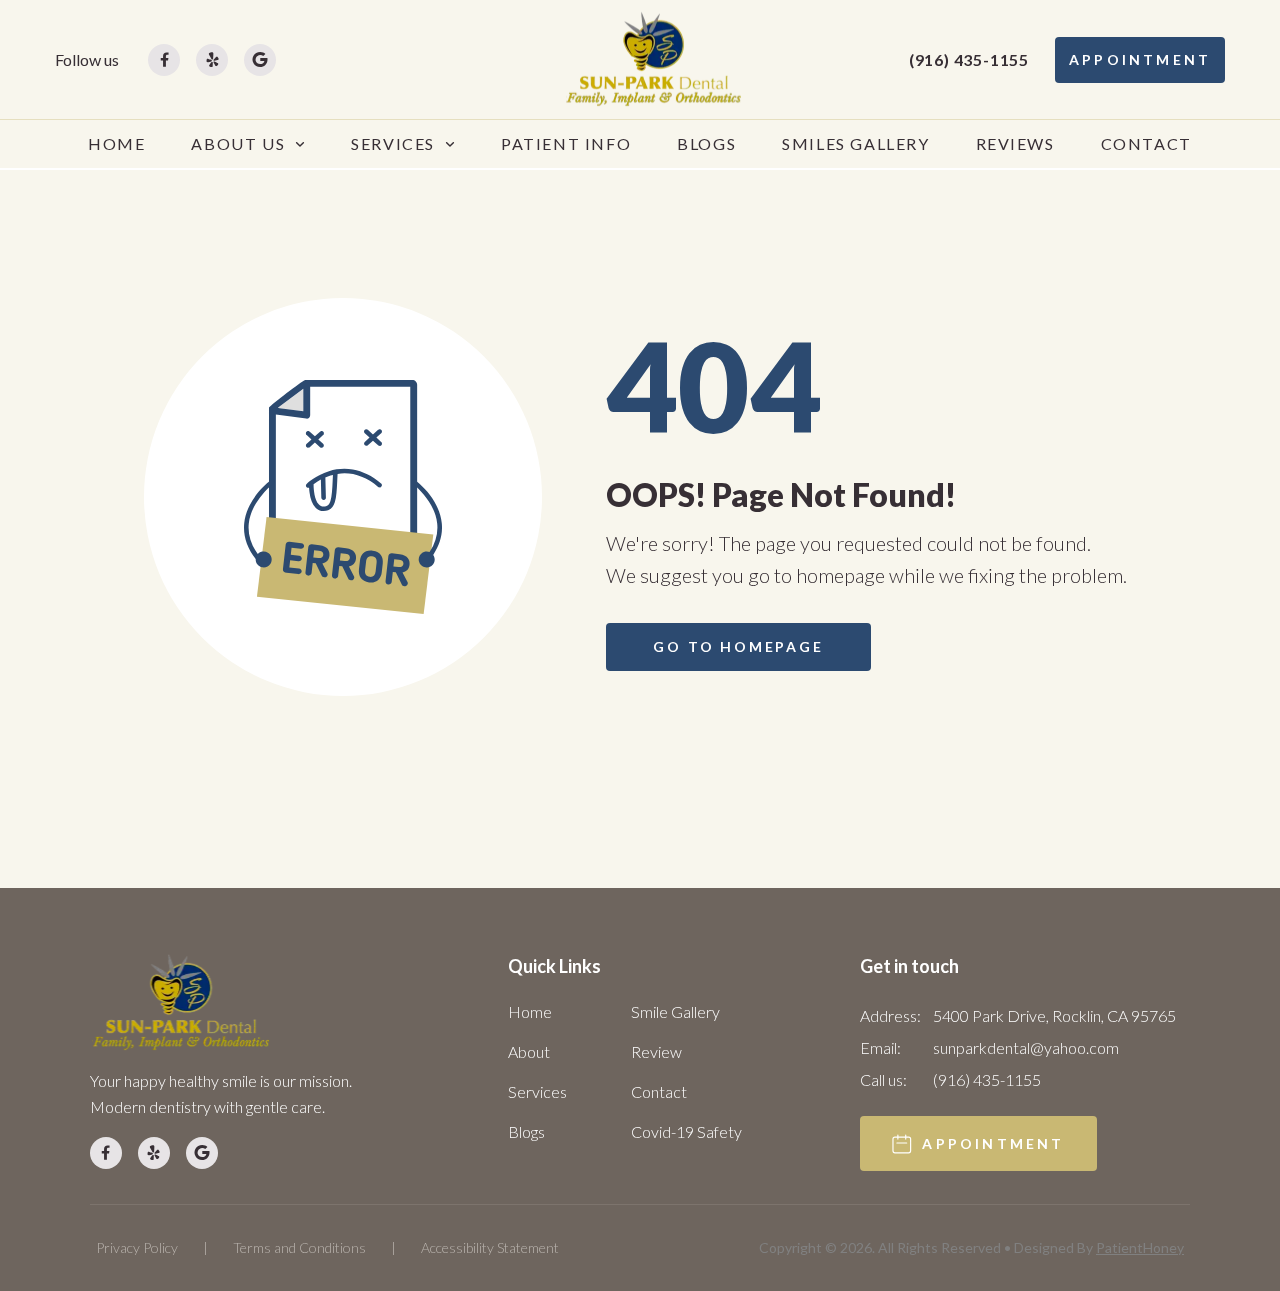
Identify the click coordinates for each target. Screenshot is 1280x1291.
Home (530, 1011)
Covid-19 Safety (686, 1131)
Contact (659, 1091)
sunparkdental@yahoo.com (1026, 1047)
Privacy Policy (137, 1247)
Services (537, 1091)
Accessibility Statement (490, 1247)
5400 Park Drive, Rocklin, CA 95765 (1054, 1015)
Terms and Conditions (299, 1247)
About (529, 1051)
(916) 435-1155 (969, 59)
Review (656, 1051)
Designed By (1099, 1247)
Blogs (526, 1131)
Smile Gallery (675, 1011)
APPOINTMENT (1140, 59)
